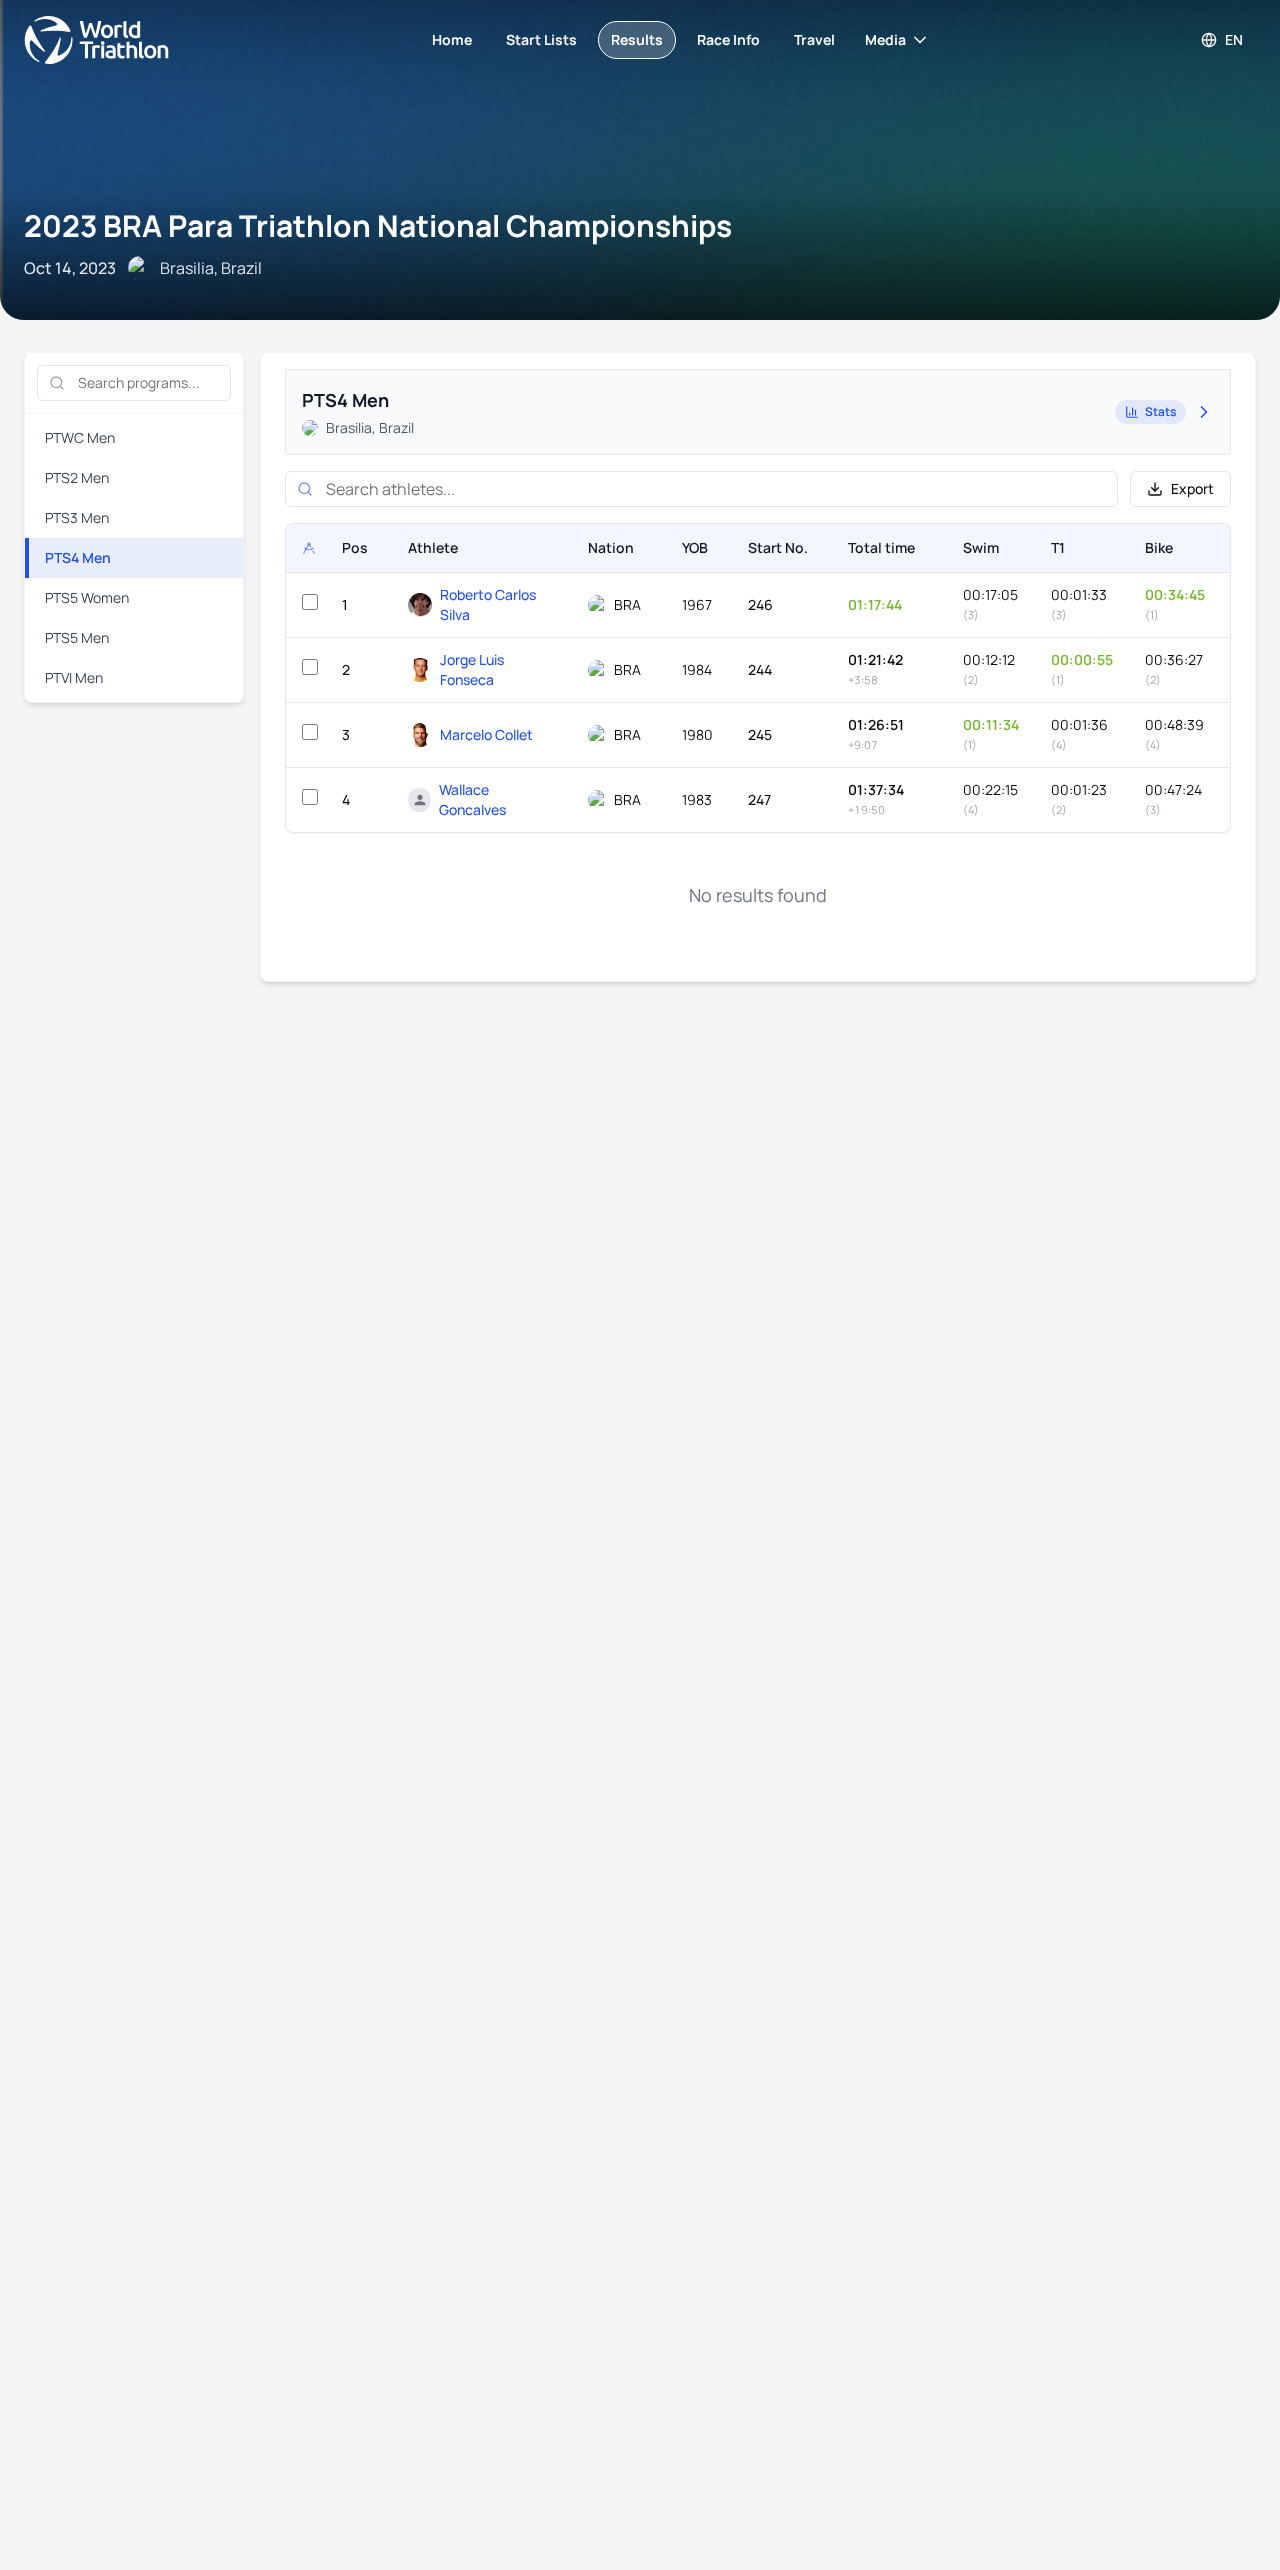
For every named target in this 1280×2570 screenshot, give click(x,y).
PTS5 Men (77, 637)
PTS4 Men (78, 557)
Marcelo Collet (486, 734)
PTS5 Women (87, 597)
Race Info (728, 39)
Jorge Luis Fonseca (472, 669)
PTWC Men (80, 437)
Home (452, 39)
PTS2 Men (77, 477)
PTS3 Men (77, 517)
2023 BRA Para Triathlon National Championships (378, 225)
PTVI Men (74, 677)
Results (637, 39)
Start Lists (541, 39)
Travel (814, 39)
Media (885, 39)
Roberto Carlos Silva (488, 604)
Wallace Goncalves (472, 799)
